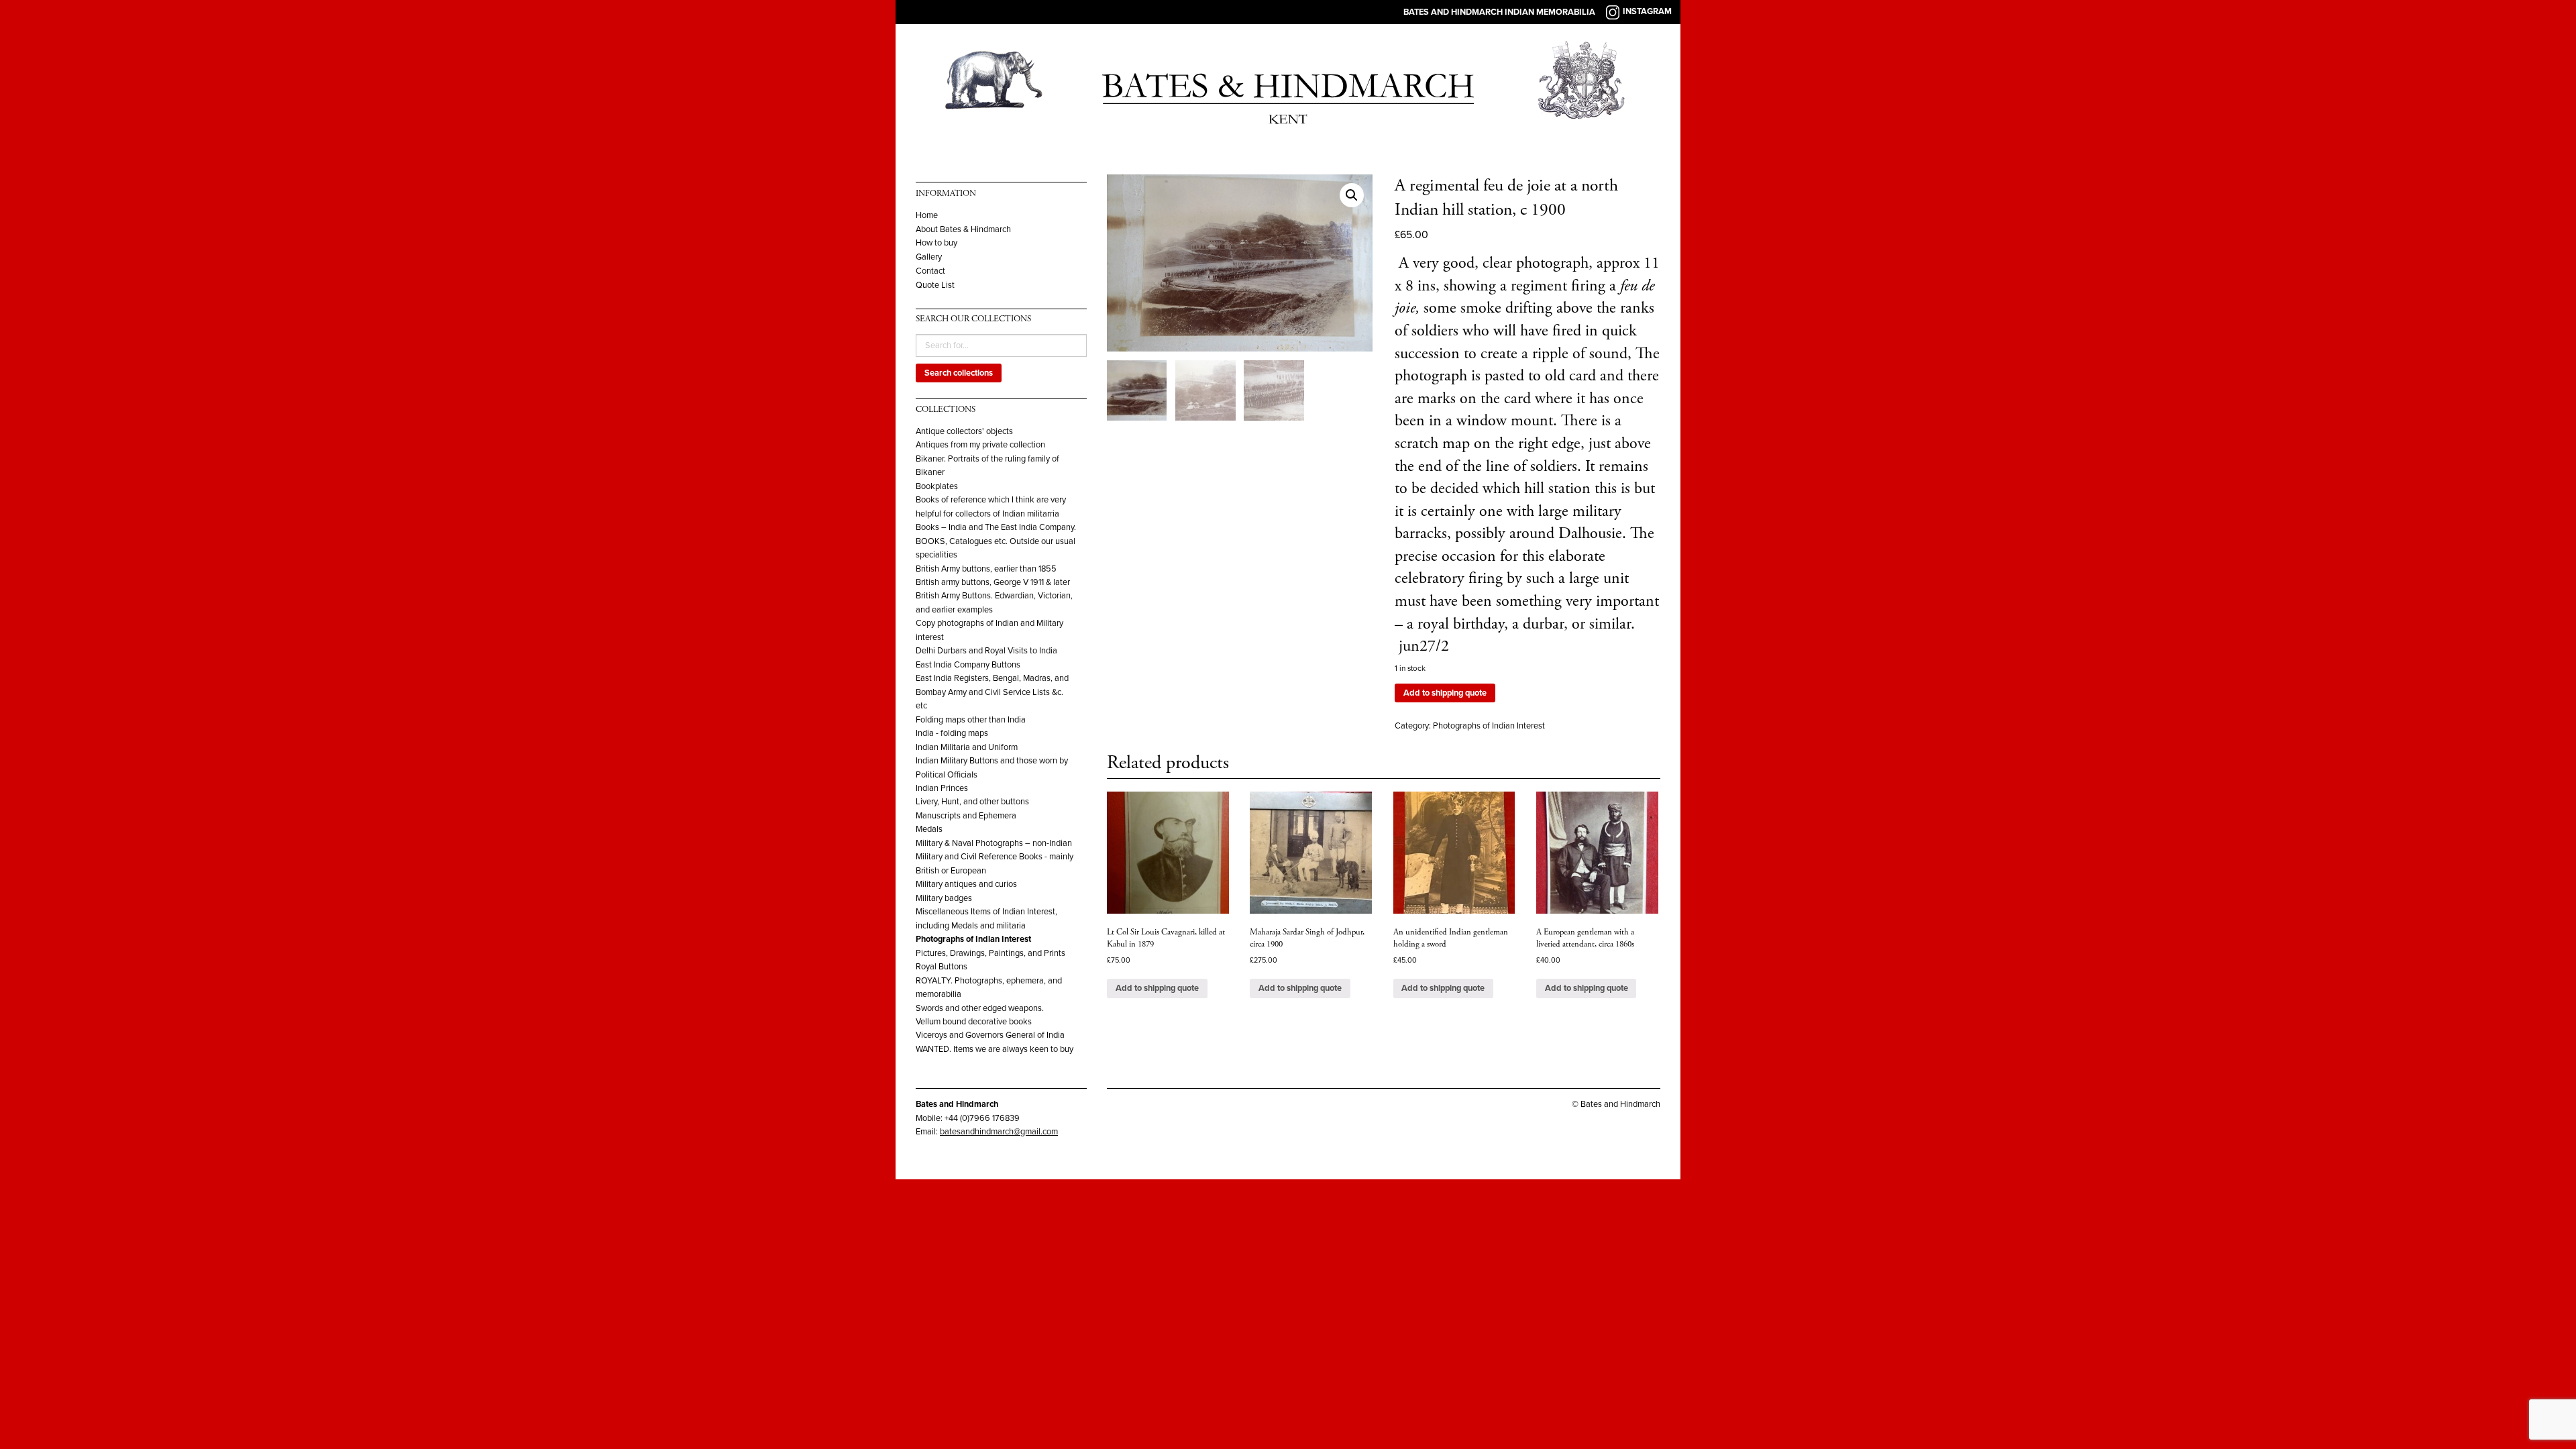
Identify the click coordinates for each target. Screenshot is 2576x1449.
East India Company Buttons (968, 665)
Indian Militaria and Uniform (967, 747)
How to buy (936, 243)
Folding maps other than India (971, 720)
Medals (929, 829)
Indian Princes (942, 788)
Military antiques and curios (966, 884)
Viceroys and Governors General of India (990, 1035)
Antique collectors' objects (964, 431)
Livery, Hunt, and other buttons (972, 802)
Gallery (929, 257)
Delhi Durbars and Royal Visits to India (986, 651)
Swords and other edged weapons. (980, 1008)
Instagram (1647, 11)
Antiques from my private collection (980, 445)
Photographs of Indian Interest (973, 939)
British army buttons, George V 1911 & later (993, 582)
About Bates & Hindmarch (963, 230)
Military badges (944, 898)
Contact (930, 271)
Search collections (959, 373)
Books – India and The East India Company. (996, 527)
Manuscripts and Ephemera (966, 816)
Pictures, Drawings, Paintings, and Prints (990, 953)
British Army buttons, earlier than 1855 (986, 569)
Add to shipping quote (1445, 693)
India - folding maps (952, 733)
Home (927, 216)
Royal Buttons (942, 967)
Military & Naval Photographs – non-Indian (994, 843)
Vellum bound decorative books (974, 1022)
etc (921, 706)
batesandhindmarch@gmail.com (999, 1132)
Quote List (935, 285)
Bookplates (937, 486)
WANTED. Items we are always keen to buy (995, 1049)
